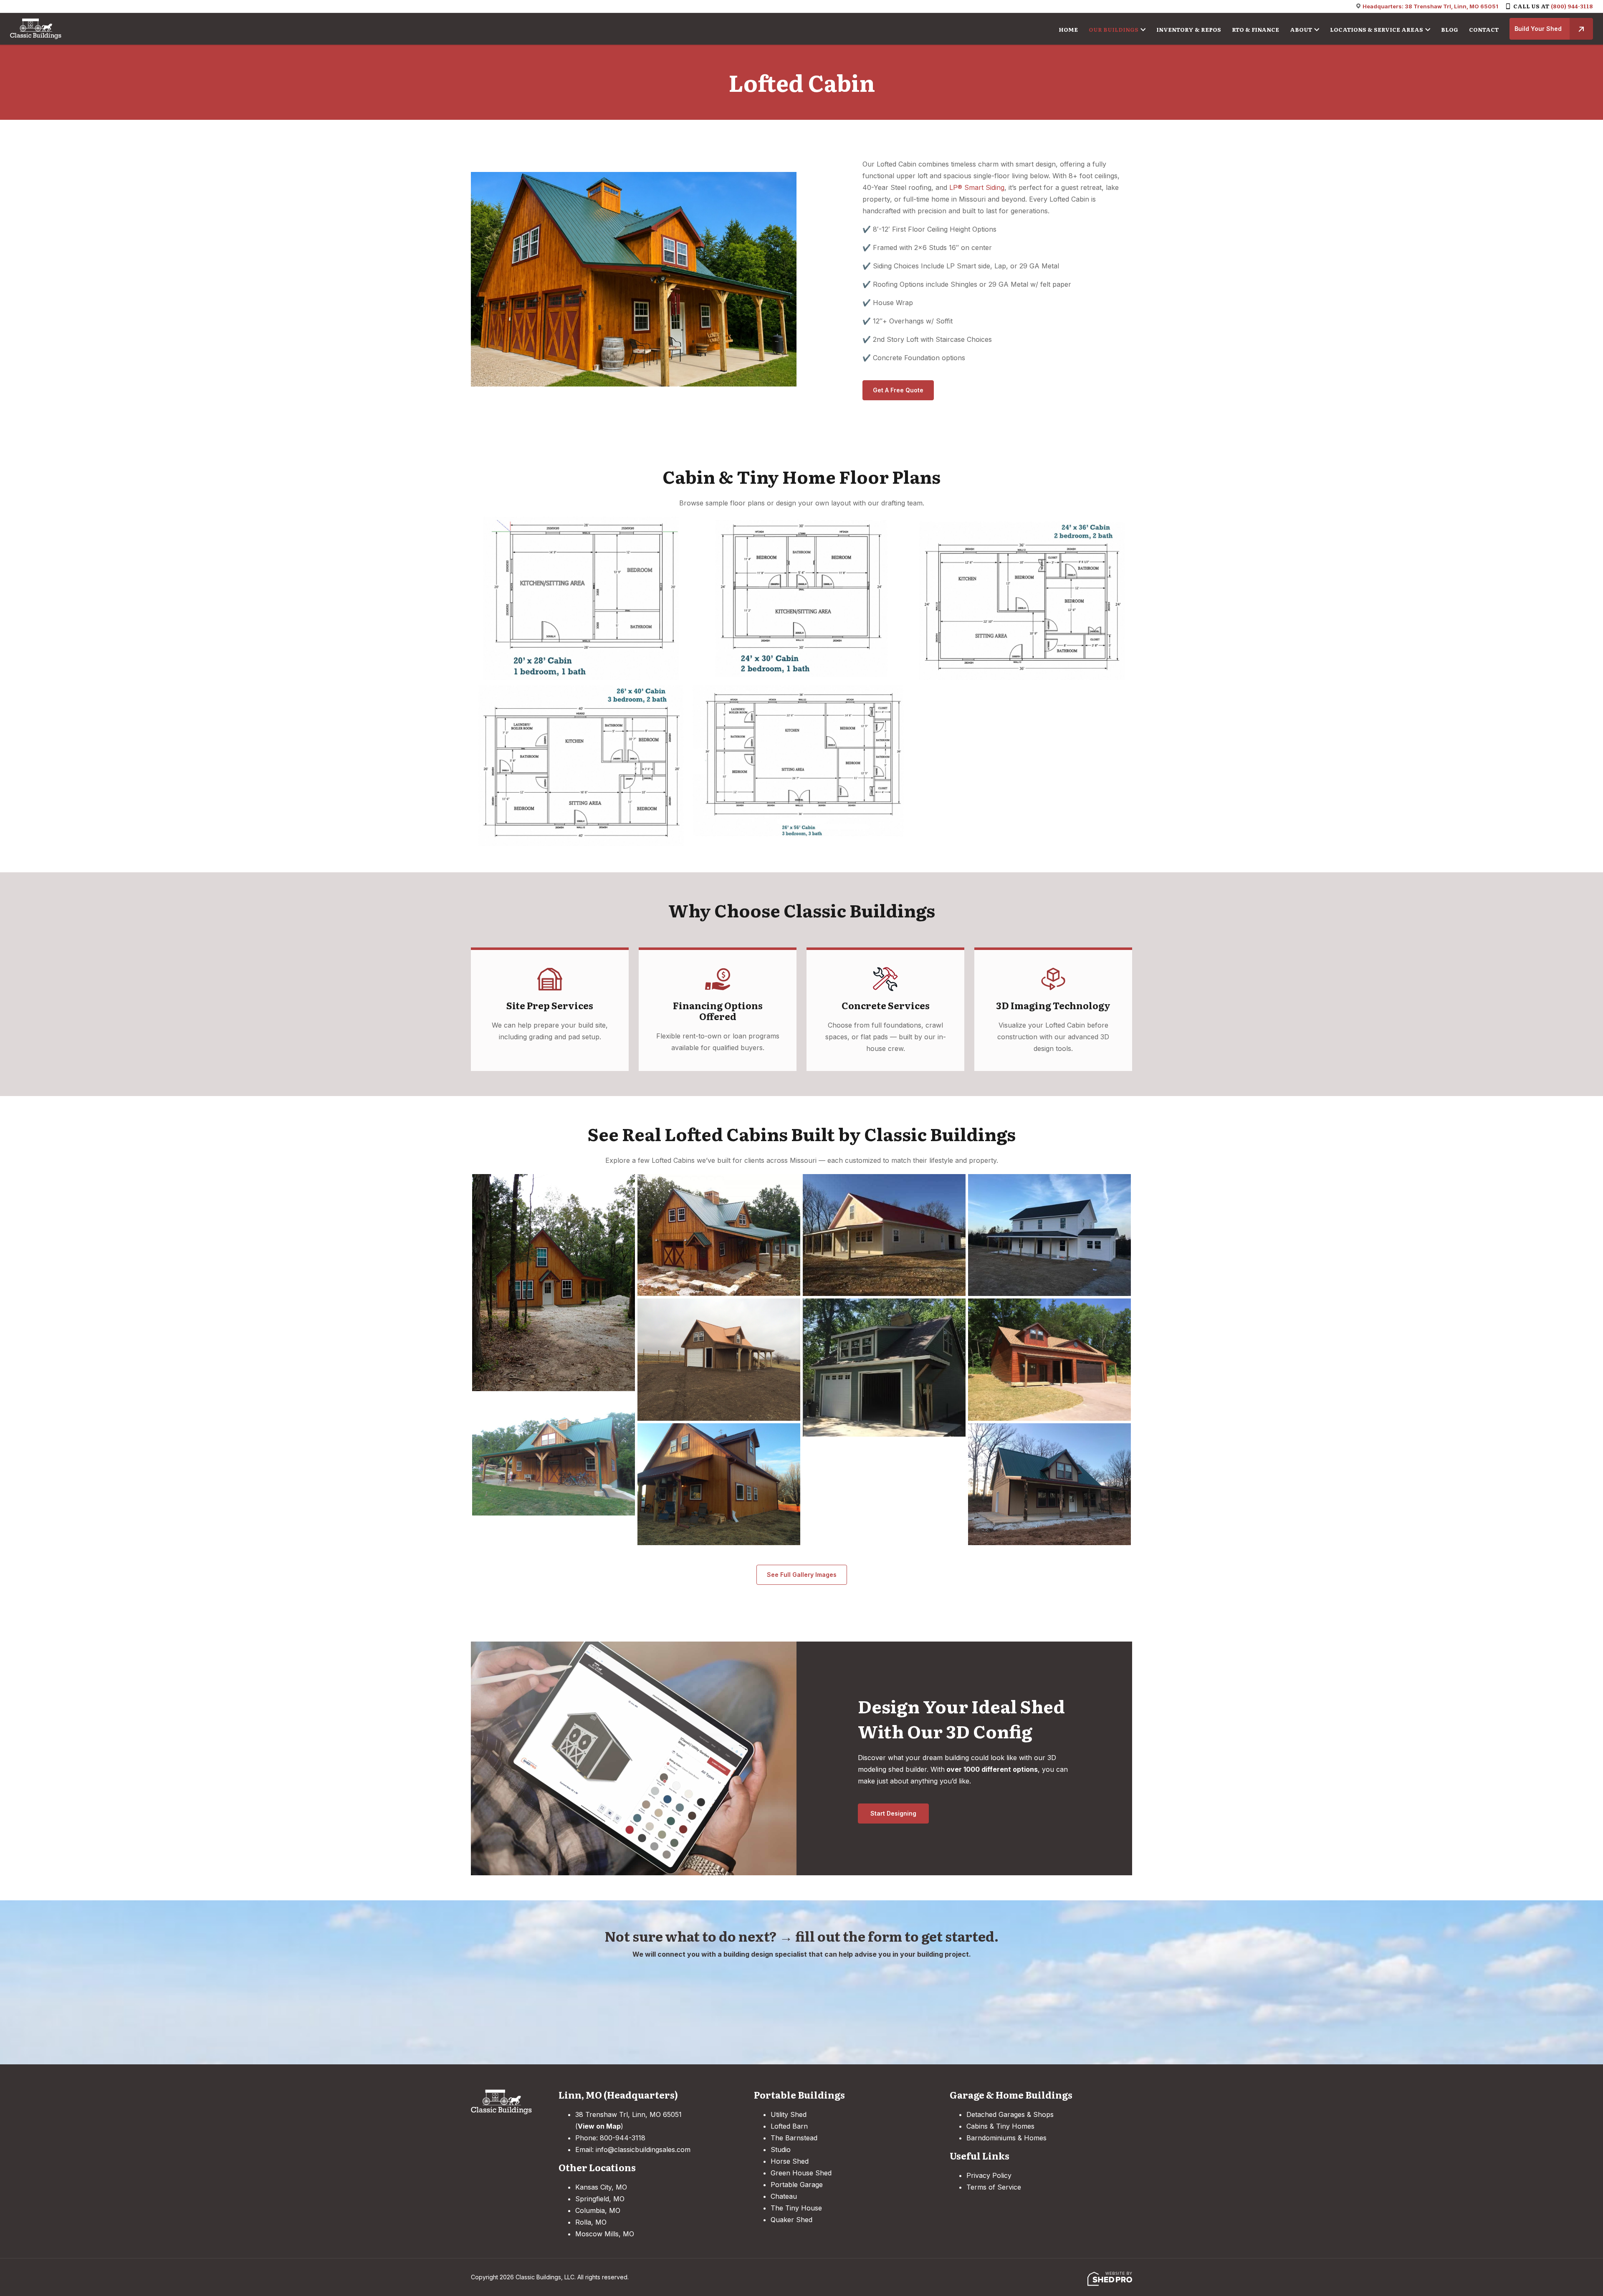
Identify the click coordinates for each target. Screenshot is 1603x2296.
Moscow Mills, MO (605, 2234)
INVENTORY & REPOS (1189, 29)
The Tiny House (796, 2208)
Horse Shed (790, 2161)
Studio (781, 2150)
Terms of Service (994, 2187)
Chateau (784, 2196)
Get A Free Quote (898, 390)
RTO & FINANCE (1255, 29)
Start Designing (893, 1813)
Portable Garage (797, 2185)
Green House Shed (801, 2173)
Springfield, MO (600, 2199)
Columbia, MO (598, 2210)
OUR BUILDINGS (1114, 29)
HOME (1068, 29)
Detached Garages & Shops (1010, 2114)
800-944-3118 (623, 2138)
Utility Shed (789, 2114)
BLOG (1450, 29)
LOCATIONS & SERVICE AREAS (1377, 29)
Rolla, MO (591, 2222)
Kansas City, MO (601, 2187)
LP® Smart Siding (977, 187)
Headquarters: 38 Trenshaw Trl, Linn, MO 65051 (1430, 6)
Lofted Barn (789, 2126)
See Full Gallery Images (802, 1575)
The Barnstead (794, 2138)
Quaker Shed (791, 2220)
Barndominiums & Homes (1006, 2138)
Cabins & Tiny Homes (1000, 2126)
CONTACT (1484, 29)
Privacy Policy (989, 2175)
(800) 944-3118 (1572, 6)
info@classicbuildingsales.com (643, 2150)
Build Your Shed (1538, 29)
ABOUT (1301, 29)
